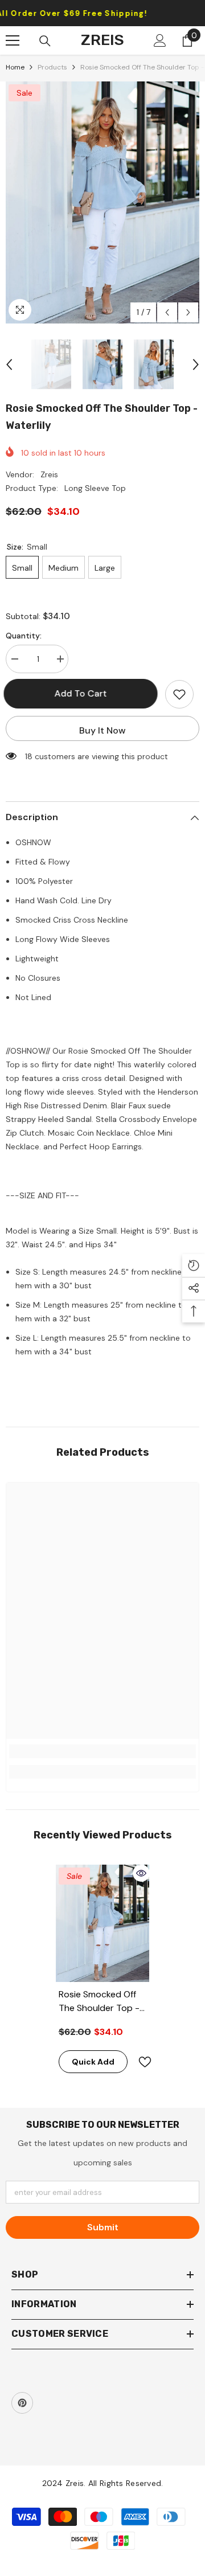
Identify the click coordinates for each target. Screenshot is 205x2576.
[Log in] (160, 40)
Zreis (49, 474)
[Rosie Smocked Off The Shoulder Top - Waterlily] (103, 1923)
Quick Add (93, 2062)
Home (15, 67)
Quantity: (24, 636)
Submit (103, 2227)
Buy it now (102, 730)
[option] (102, 202)
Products (52, 67)
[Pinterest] (22, 2403)
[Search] (45, 41)
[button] (167, 312)
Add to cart (83, 693)
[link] (102, 1751)
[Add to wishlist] (179, 694)
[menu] (13, 40)
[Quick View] (141, 1873)
